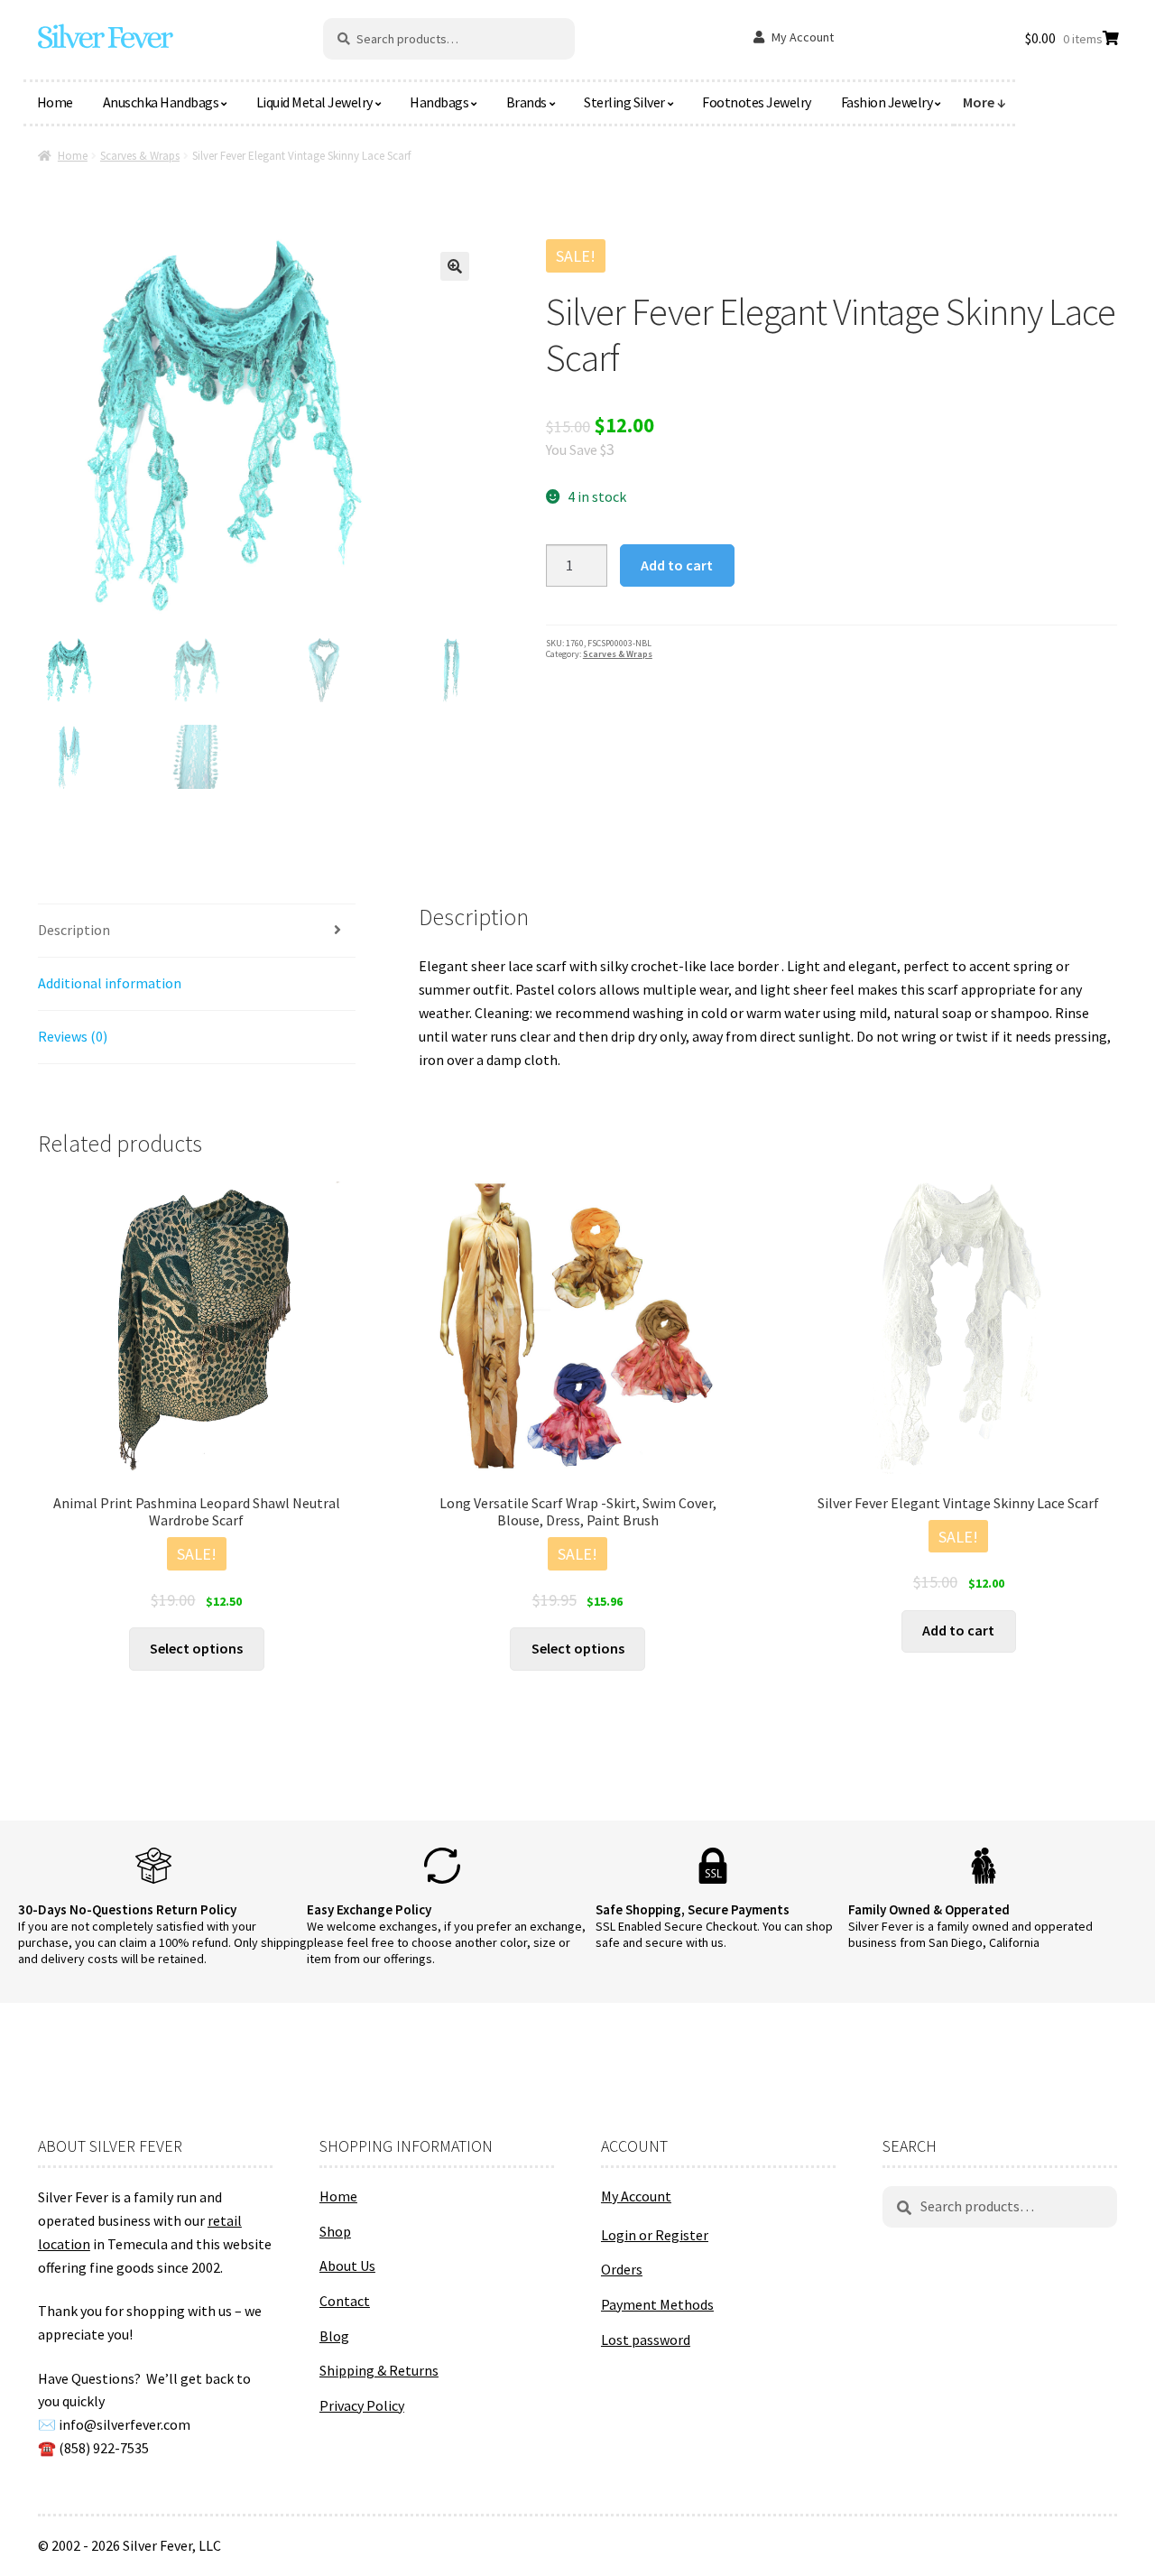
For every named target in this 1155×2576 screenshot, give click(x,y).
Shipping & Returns (379, 2370)
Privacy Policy (362, 2405)
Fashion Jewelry (887, 102)
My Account (803, 37)
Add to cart (677, 565)
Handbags (439, 102)
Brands (527, 102)
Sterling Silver (624, 102)
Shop (335, 2231)
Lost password (646, 2340)
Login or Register (655, 2235)
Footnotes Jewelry (757, 102)
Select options (196, 1648)
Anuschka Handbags (161, 102)
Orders (622, 2269)
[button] (455, 266)
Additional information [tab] (110, 983)
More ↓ (984, 102)
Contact (345, 2301)
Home (55, 102)
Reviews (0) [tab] (73, 1036)
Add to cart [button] (958, 1630)
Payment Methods (657, 2304)
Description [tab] (74, 930)
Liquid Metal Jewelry (314, 102)
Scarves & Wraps (140, 156)
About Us (347, 2266)
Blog (334, 2336)
